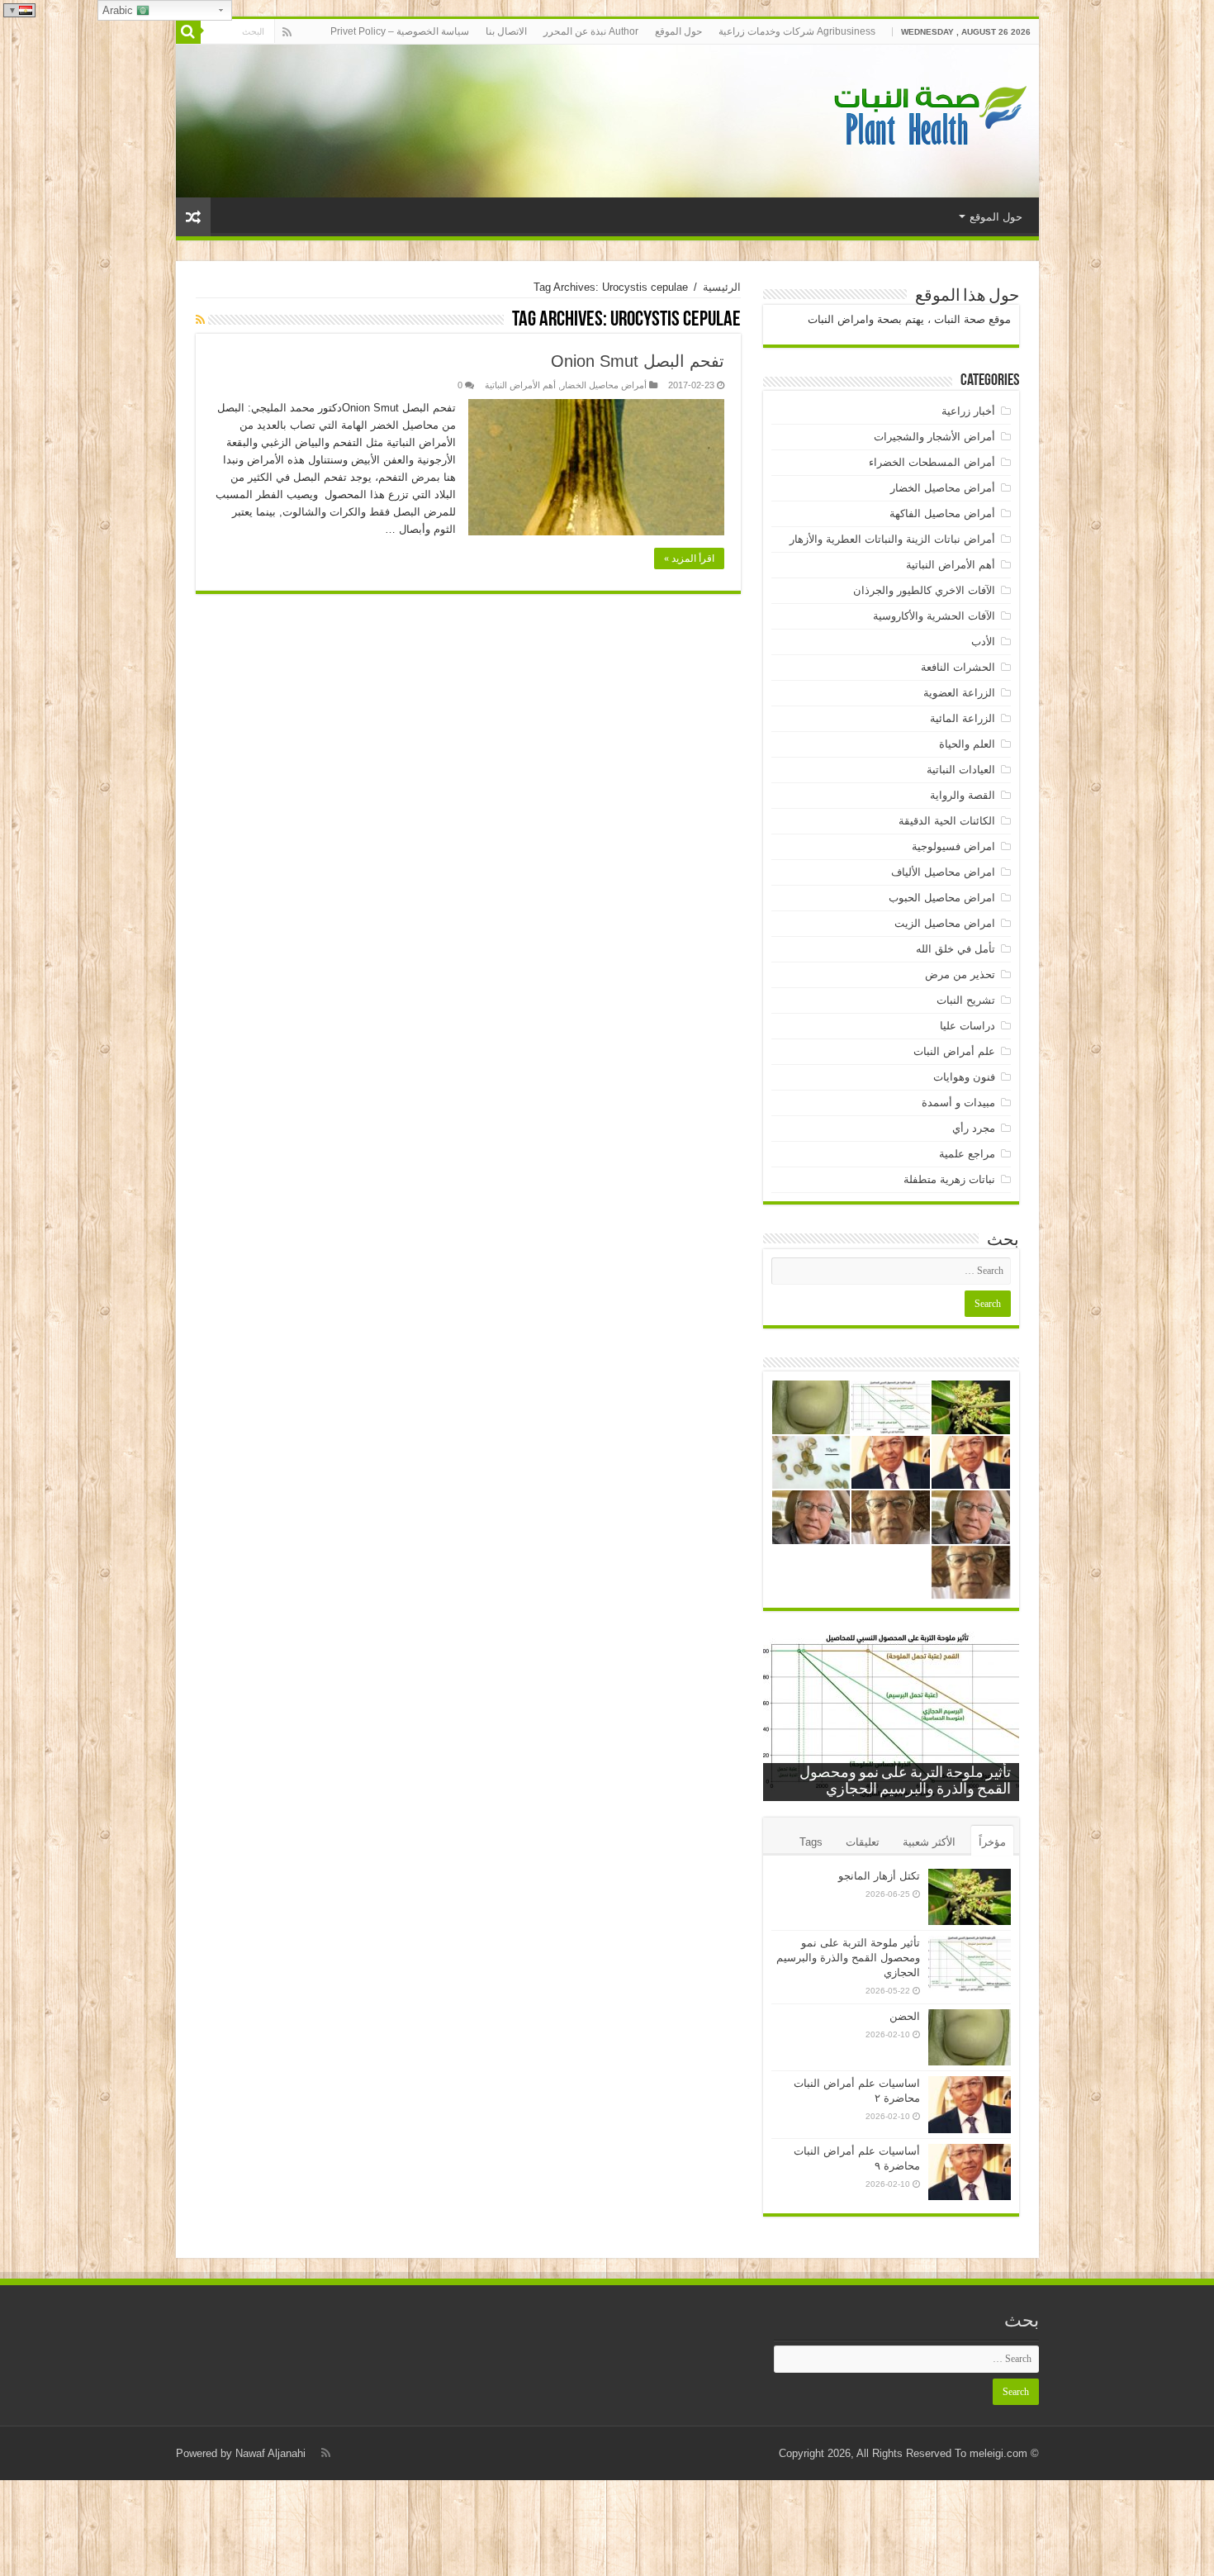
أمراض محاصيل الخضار (604, 385)
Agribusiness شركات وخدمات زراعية (797, 31)
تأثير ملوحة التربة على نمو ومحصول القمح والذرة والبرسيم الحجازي (848, 1958)
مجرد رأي (974, 1128)
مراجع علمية (967, 1154)
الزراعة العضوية (959, 693)
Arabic (119, 10)
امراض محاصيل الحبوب (942, 898)
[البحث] (188, 31)
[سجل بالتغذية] (200, 320)
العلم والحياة (967, 744)
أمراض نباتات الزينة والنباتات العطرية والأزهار (892, 539)
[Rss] (287, 32)
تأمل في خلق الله (956, 949)
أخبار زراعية (968, 411)
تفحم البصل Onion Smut (638, 361)
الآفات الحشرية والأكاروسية (934, 616)
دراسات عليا (967, 1026)
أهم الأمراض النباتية (520, 385)
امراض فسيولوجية (953, 846)
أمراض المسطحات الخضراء (932, 462)
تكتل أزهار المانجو (879, 1876)
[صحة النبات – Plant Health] (927, 118)
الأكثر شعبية (929, 1842)
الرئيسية (722, 287)
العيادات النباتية (961, 770)
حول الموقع (678, 31)
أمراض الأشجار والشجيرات (934, 437)
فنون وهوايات (964, 1077)
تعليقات (863, 1842)
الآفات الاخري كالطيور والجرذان (924, 590)
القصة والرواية (963, 795)
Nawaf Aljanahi (270, 2453)
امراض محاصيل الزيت (945, 923)
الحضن (905, 2016)
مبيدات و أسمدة (958, 1103)
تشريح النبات (966, 1000)
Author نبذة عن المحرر (591, 31)
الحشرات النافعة (958, 667)
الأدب (983, 642)
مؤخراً (992, 1842)
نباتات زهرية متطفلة (949, 1179)
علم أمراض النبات (954, 1051)
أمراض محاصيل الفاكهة (942, 513)
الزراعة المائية (963, 718)
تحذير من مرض (960, 974)
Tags (811, 1842)
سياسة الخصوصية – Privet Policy (400, 31)
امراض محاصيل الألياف (943, 872)
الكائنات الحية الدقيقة (947, 821)
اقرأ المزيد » (689, 558)
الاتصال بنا (506, 31)
